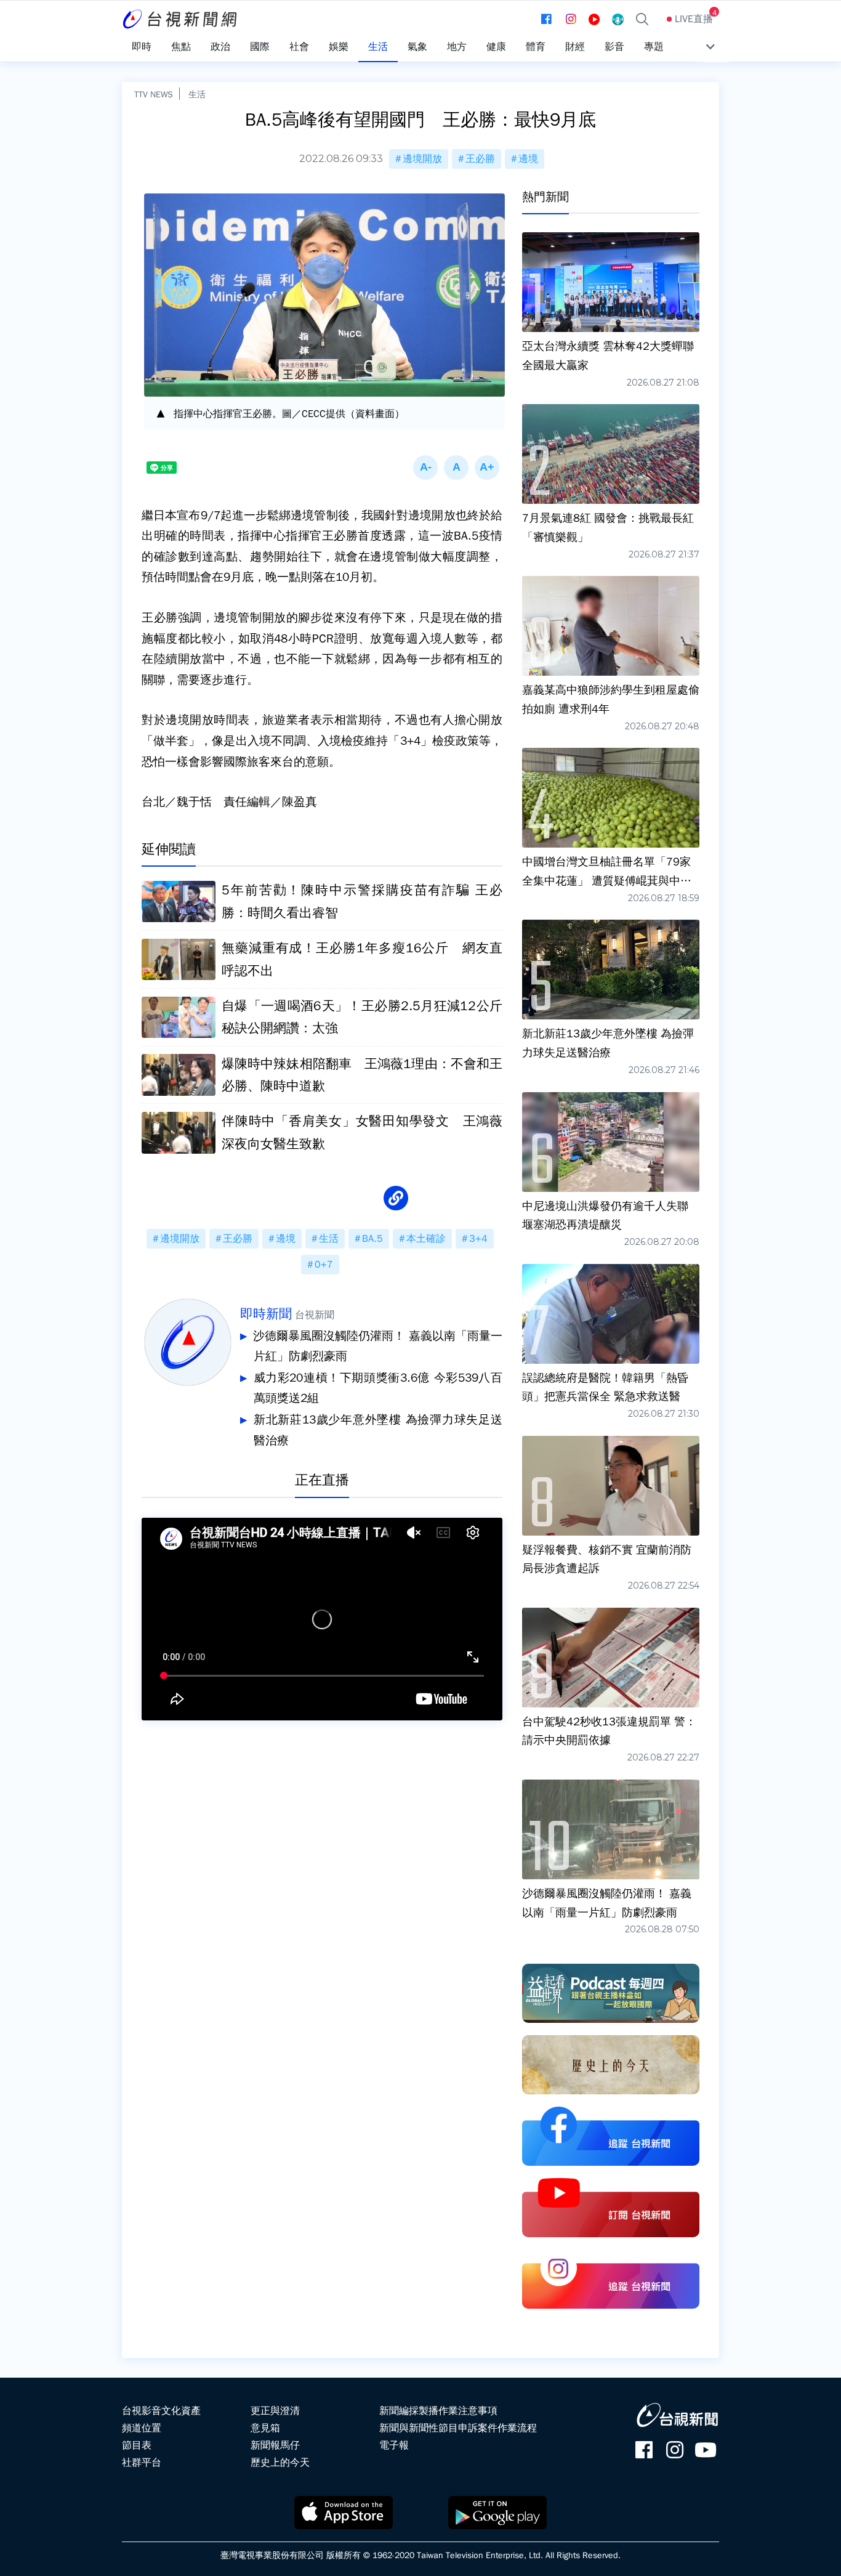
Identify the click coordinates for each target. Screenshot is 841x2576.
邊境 (528, 159)
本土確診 (426, 1239)
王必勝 (480, 159)
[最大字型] (487, 468)
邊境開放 (422, 159)
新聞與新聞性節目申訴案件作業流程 (458, 2428)
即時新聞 (266, 1314)
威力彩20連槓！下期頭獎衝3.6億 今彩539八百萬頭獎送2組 (378, 1388)
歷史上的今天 (280, 2463)
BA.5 (372, 1239)
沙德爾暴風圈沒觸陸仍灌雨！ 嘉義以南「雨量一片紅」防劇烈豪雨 (378, 1347)
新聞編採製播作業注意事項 (438, 2411)
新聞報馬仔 (275, 2445)
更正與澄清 (275, 2411)
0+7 (324, 1265)
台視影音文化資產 (161, 2411)
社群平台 (142, 2463)
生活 (197, 94)
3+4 (478, 1239)
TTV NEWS (154, 94)
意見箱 (265, 2428)
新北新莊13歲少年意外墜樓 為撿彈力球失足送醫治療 (378, 1430)
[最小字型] (425, 468)
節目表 (137, 2445)
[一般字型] (456, 468)
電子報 (394, 2445)
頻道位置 (142, 2428)
